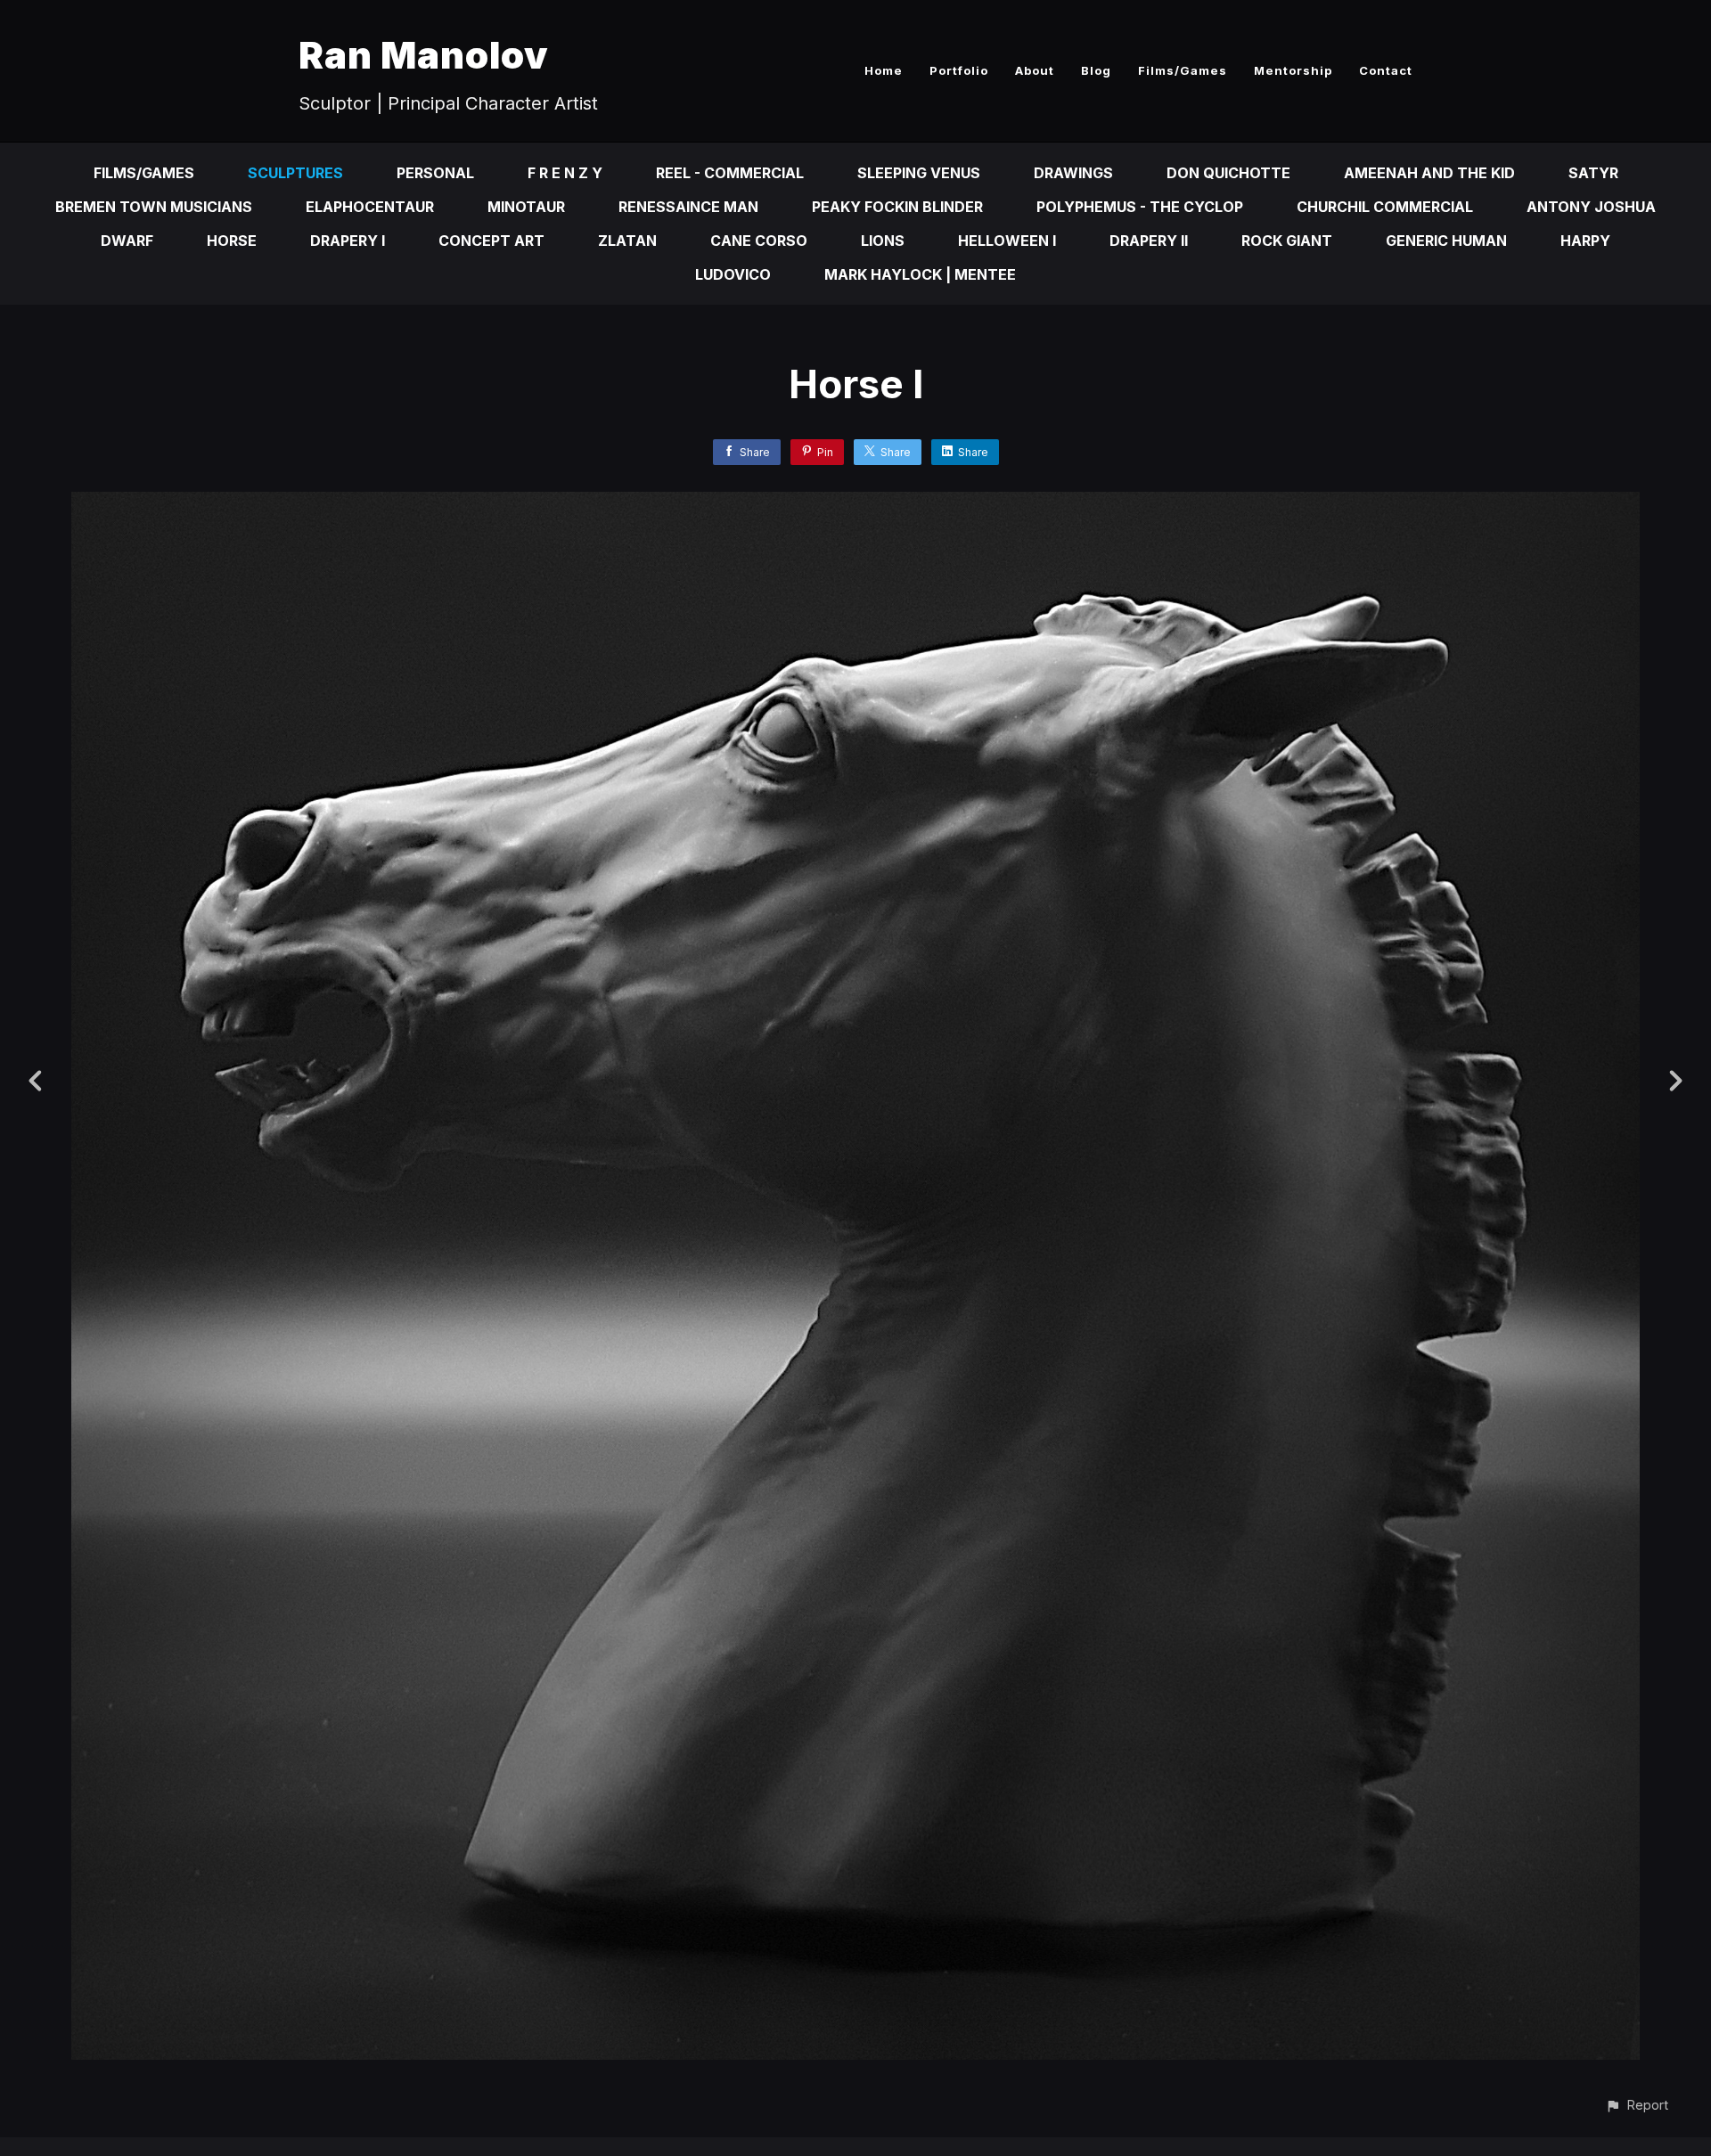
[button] (1637, 2105)
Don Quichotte (1228, 173)
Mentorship (1293, 70)
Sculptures (295, 173)
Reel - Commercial (730, 173)
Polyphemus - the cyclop (1140, 207)
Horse (232, 241)
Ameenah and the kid (1429, 173)
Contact (1386, 70)
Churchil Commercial (1385, 207)
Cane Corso (759, 241)
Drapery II (1149, 241)
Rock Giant (1287, 241)
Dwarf (127, 241)
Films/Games (1183, 70)
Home (884, 70)
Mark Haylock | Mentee (920, 274)
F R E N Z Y (565, 173)
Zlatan (627, 241)
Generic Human (1446, 241)
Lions (883, 241)
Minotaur (526, 207)
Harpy (1585, 241)
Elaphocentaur (370, 207)
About (1035, 70)
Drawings (1073, 173)
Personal (435, 173)
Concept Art (491, 241)
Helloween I (1007, 241)
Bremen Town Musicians (154, 207)
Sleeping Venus (919, 173)
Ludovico (733, 274)
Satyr (1593, 173)
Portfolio (959, 70)
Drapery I (348, 241)
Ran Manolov (424, 55)
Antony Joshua (1591, 207)
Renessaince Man (688, 207)
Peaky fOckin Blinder (897, 207)
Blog (1096, 70)
